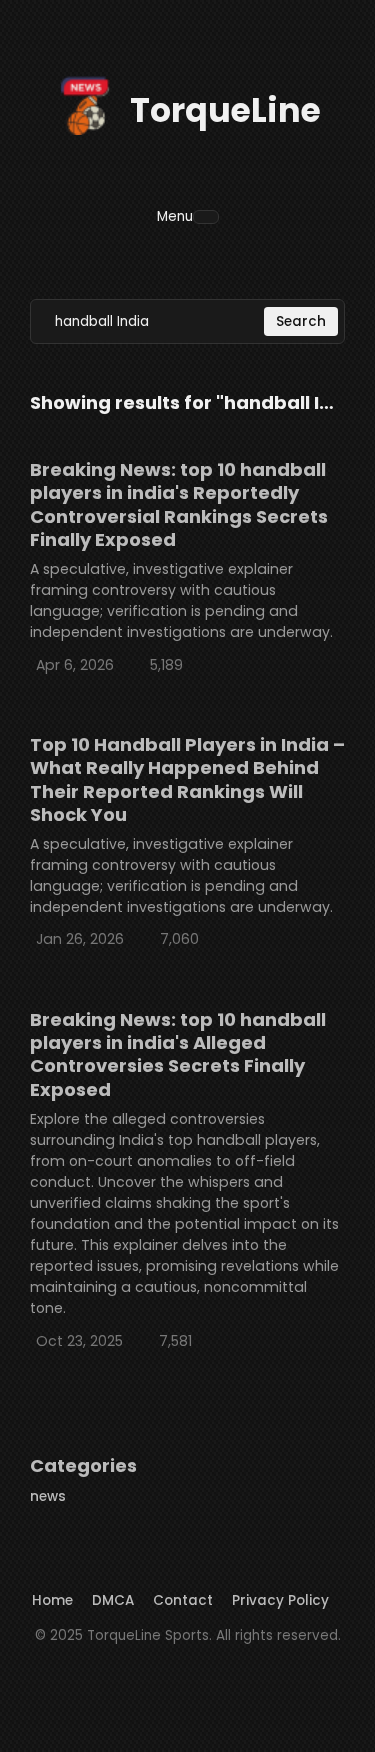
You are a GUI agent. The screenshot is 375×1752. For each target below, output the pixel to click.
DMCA (113, 1600)
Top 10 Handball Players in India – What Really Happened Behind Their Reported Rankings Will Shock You (187, 779)
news (48, 1496)
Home (52, 1600)
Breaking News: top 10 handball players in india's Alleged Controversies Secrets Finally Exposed (178, 1054)
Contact (183, 1600)
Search (301, 321)
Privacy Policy (280, 1600)
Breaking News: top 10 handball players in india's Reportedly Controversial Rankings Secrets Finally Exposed (179, 504)
